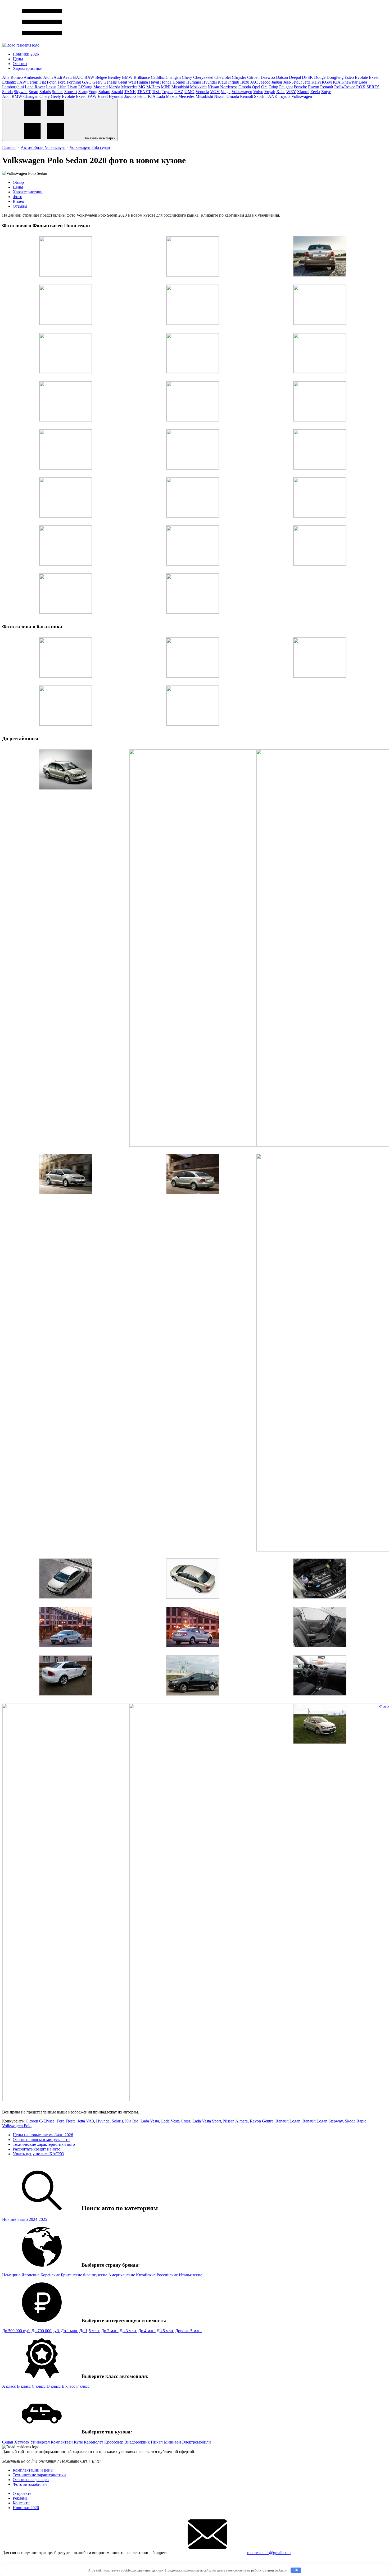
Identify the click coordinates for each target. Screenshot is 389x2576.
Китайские (146, 2275)
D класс (54, 2386)
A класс (9, 2386)
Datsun (282, 77)
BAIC (78, 77)
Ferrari (33, 82)
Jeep (287, 82)
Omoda (245, 87)
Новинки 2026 (26, 54)
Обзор (18, 182)
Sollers (58, 92)
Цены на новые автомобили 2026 (43, 2135)
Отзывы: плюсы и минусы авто (41, 2140)
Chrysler (239, 77)
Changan (173, 77)
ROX (361, 87)
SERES (373, 87)
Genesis (110, 82)
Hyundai (209, 82)
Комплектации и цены (33, 2470)
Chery (187, 77)
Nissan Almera (235, 2121)
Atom (48, 77)
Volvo (258, 92)
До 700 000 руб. (46, 2331)
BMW (127, 77)
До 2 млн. (110, 2331)
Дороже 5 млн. (188, 2331)
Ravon (314, 87)
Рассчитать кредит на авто (37, 2149)
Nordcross (229, 87)
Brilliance (142, 77)
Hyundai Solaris (110, 2121)
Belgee (101, 77)
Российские (167, 2275)
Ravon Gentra (262, 2121)
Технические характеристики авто (44, 2144)
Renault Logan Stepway (323, 2121)
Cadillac (158, 77)
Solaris (45, 92)
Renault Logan (288, 2121)
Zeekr (315, 92)
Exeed (374, 77)
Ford (62, 82)
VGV (215, 92)
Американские (122, 2275)
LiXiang (85, 87)
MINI (166, 87)
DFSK (307, 77)
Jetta (307, 82)
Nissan (213, 87)
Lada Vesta (150, 2121)
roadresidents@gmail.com (269, 2553)
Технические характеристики (39, 2475)
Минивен (172, 2442)
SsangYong (88, 92)
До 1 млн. (70, 2331)
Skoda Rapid (356, 2121)
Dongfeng (335, 77)
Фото (17, 197)
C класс (39, 2386)
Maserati (101, 87)
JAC (254, 82)
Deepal (295, 77)
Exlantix (9, 82)
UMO (189, 92)
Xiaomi (303, 92)
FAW (22, 82)
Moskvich (198, 87)
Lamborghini (13, 87)
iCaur (222, 82)
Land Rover (35, 87)
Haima (142, 82)
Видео (18, 201)
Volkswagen (242, 92)
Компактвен (62, 2442)
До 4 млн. (147, 2331)
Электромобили (196, 2442)
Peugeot (286, 87)
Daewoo (268, 77)
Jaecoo (265, 82)
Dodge (320, 77)
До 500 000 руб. (16, 2331)
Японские (30, 2275)
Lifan (62, 87)
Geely (97, 82)
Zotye (326, 92)
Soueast (71, 92)
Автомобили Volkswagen (43, 147)
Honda (166, 82)
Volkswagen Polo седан (90, 147)
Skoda (7, 92)
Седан (8, 2442)
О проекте (22, 2493)
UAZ (179, 92)
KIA (337, 82)
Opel (256, 87)
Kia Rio (132, 2121)
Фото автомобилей (30, 2484)
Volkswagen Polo (17, 2126)
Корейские (50, 2275)
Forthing (74, 82)
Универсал (40, 2442)
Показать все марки (99, 138)
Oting (273, 87)
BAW (89, 77)
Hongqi (179, 82)
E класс (68, 2386)
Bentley (114, 77)
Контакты (22, 2503)
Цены (18, 59)
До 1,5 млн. (90, 2331)
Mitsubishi (180, 87)
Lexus (51, 87)
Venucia (202, 92)
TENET (144, 92)
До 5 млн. (165, 2331)
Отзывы (20, 64)
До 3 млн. (128, 2331)
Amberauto (33, 77)
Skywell (21, 92)
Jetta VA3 (86, 2121)
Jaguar (277, 82)
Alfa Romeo (12, 77)
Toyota (168, 92)
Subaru (104, 92)
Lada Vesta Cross (176, 2121)
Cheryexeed (203, 77)
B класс (24, 2386)
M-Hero (153, 87)
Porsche (300, 87)
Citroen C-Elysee (40, 2121)
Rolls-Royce (345, 87)
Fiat (43, 82)
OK (296, 2570)
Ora (264, 87)
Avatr (67, 77)
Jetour (297, 82)
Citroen (253, 77)
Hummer (194, 82)
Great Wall (127, 82)
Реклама (20, 2498)
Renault (327, 87)
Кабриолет (94, 2442)
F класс (83, 2386)
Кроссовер (114, 2442)
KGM (327, 82)
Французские (95, 2275)
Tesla (156, 92)
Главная (9, 147)
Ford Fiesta (66, 2121)
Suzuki (117, 92)
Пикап (157, 2442)
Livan (72, 87)
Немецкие (11, 2275)
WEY (291, 92)
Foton (52, 82)
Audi (58, 77)
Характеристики (28, 68)
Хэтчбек (22, 2442)
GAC (87, 82)
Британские (71, 2275)
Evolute (361, 77)
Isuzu (245, 82)
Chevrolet (223, 77)
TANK (130, 92)
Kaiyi (316, 82)
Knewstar (349, 82)
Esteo (349, 77)
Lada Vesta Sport (207, 2121)
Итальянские (191, 2275)
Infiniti (234, 82)
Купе (78, 2442)
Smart (33, 92)
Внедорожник (137, 2442)
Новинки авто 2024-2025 (25, 2219)
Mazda (114, 87)
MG (142, 87)
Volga (226, 92)
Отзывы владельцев (31, 2480)
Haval (154, 82)
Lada (363, 82)
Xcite (281, 92)
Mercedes (129, 87)
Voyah (270, 92)
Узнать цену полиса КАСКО (39, 2154)
